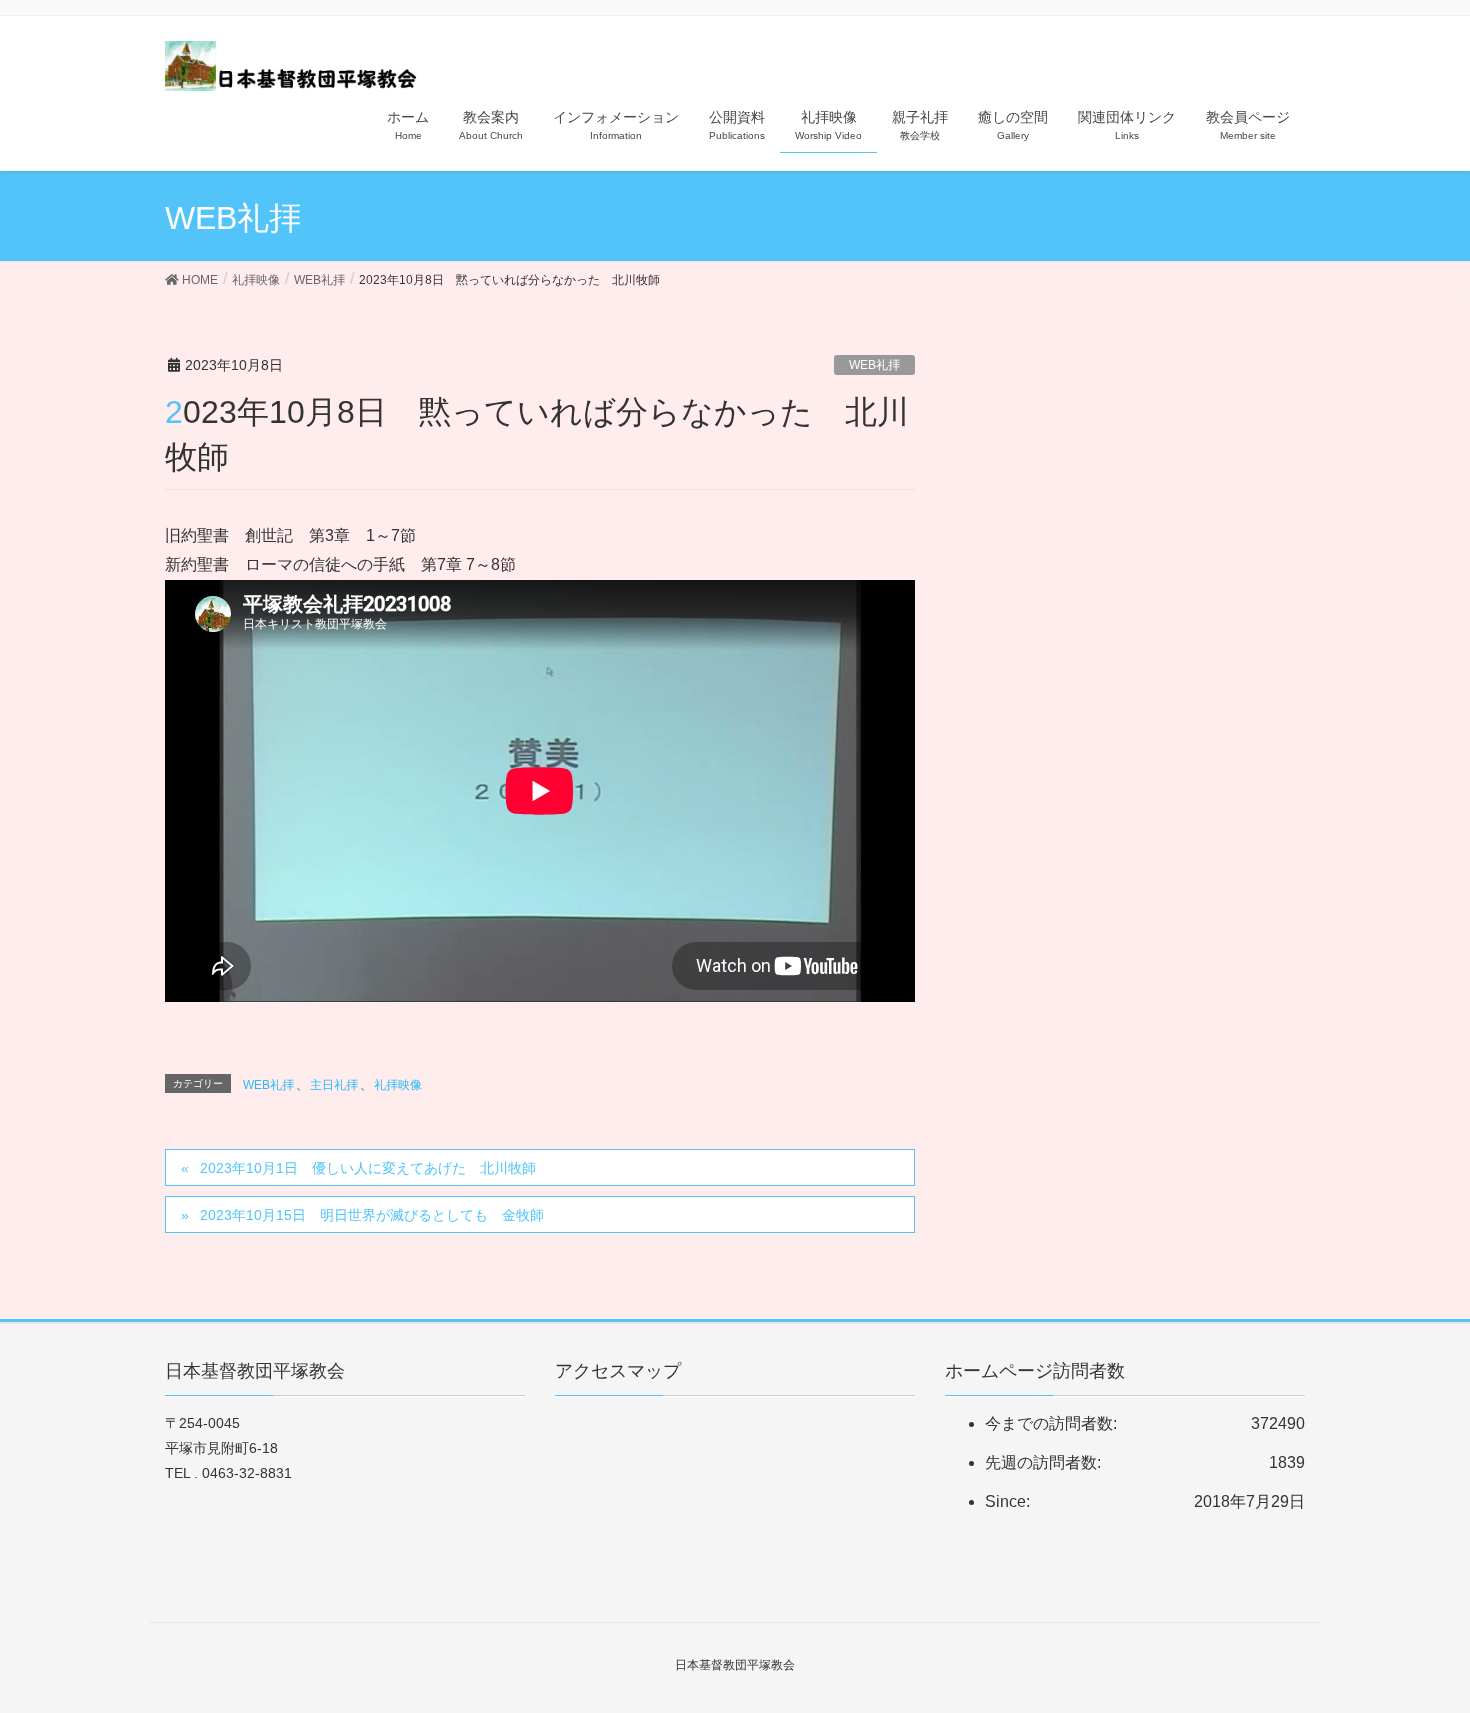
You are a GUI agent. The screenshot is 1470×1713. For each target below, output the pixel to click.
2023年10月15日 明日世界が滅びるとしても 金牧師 (372, 1215)
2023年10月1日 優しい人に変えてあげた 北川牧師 (368, 1168)
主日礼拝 (334, 1085)
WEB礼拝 (874, 365)
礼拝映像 (398, 1085)
